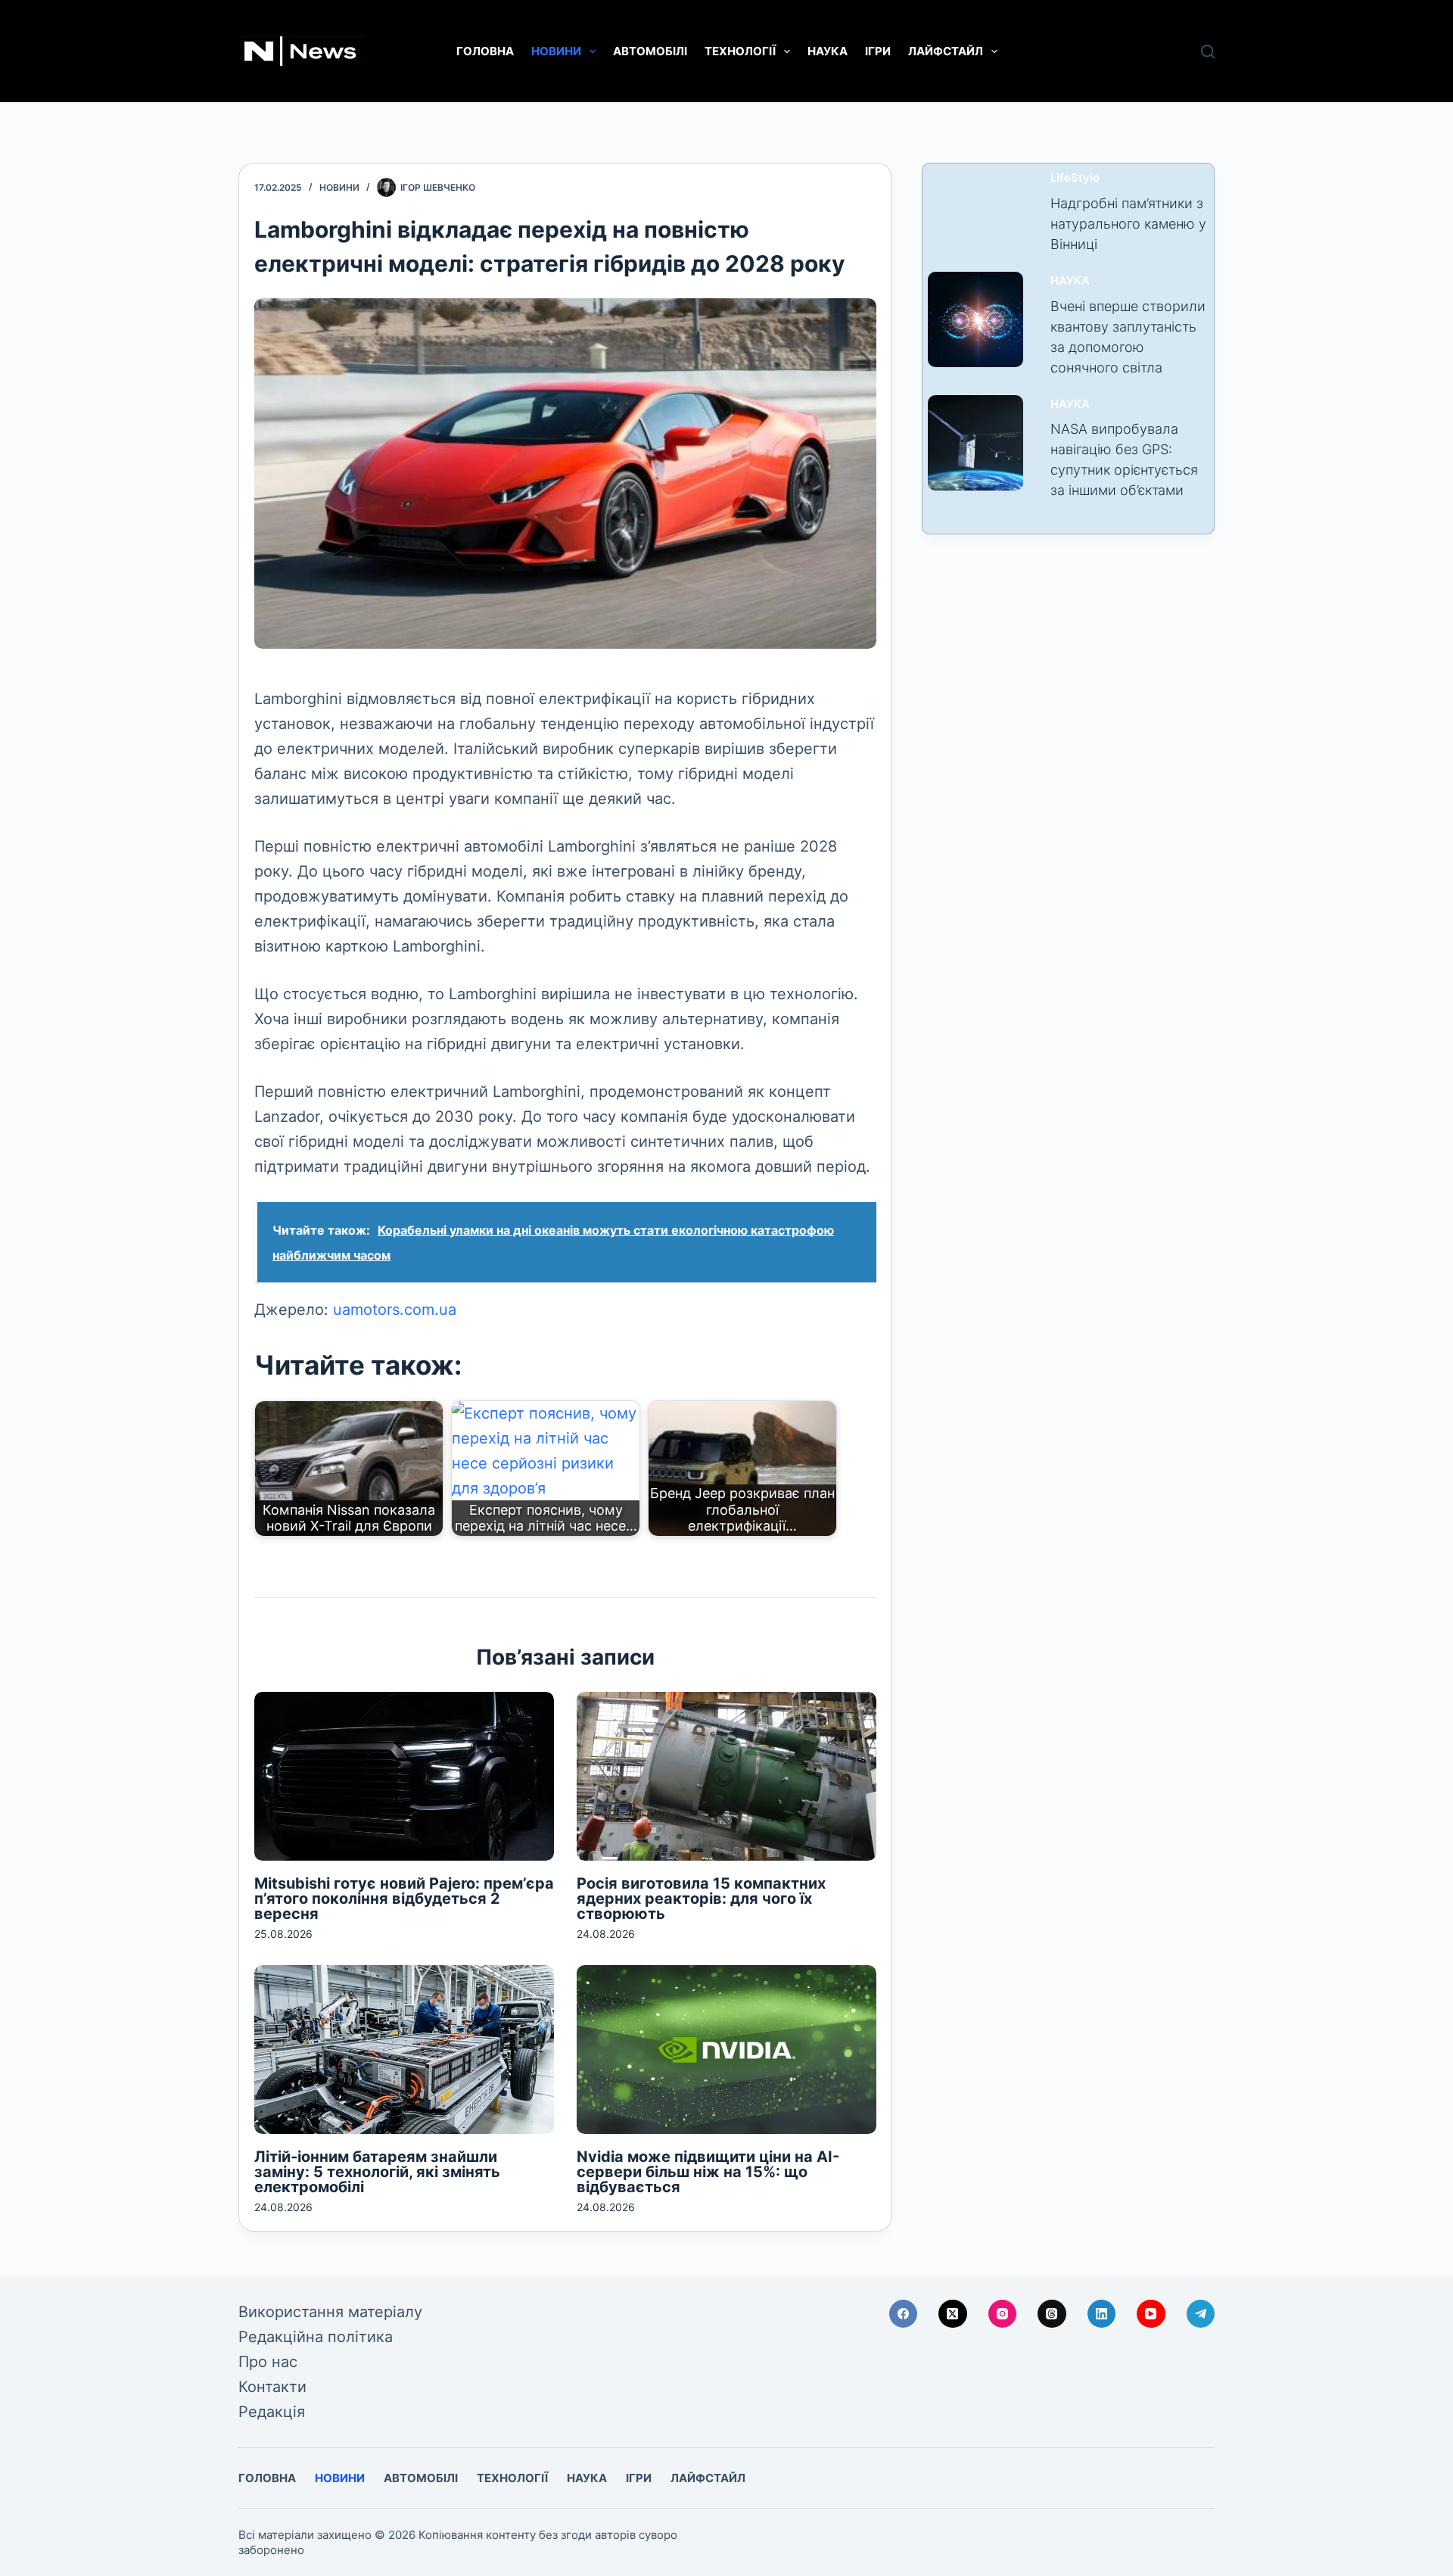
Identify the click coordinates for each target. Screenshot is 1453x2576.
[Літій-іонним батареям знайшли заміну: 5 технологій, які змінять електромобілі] (404, 2050)
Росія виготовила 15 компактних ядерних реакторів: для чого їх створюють (701, 1899)
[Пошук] (1208, 51)
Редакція (272, 2412)
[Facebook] (904, 2314)
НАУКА (828, 51)
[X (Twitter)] (953, 2314)
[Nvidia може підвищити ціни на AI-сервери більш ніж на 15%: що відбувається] (726, 2050)
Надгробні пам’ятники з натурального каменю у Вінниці (1128, 224)
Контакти (272, 2387)
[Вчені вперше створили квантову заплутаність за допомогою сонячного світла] (975, 319)
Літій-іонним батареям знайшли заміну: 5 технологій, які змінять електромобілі (377, 2172)
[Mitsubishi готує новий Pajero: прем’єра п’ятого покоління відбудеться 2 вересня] (404, 1776)
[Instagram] (1003, 2314)
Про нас (268, 2362)
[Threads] (1052, 2314)
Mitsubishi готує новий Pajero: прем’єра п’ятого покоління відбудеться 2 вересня (404, 1899)
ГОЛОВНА (485, 51)
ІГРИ (878, 51)
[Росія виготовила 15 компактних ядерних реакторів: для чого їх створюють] (726, 1776)
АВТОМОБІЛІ (650, 51)
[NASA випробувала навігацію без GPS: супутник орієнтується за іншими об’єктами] (975, 443)
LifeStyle (1075, 178)
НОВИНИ (556, 51)
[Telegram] (1201, 2314)
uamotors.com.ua (395, 1310)
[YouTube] (1151, 2314)
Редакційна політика (316, 2337)
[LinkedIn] (1102, 2314)
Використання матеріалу (330, 2312)
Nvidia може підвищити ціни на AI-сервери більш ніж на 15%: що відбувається (708, 2172)
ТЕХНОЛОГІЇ (740, 51)
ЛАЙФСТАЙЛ (946, 51)
